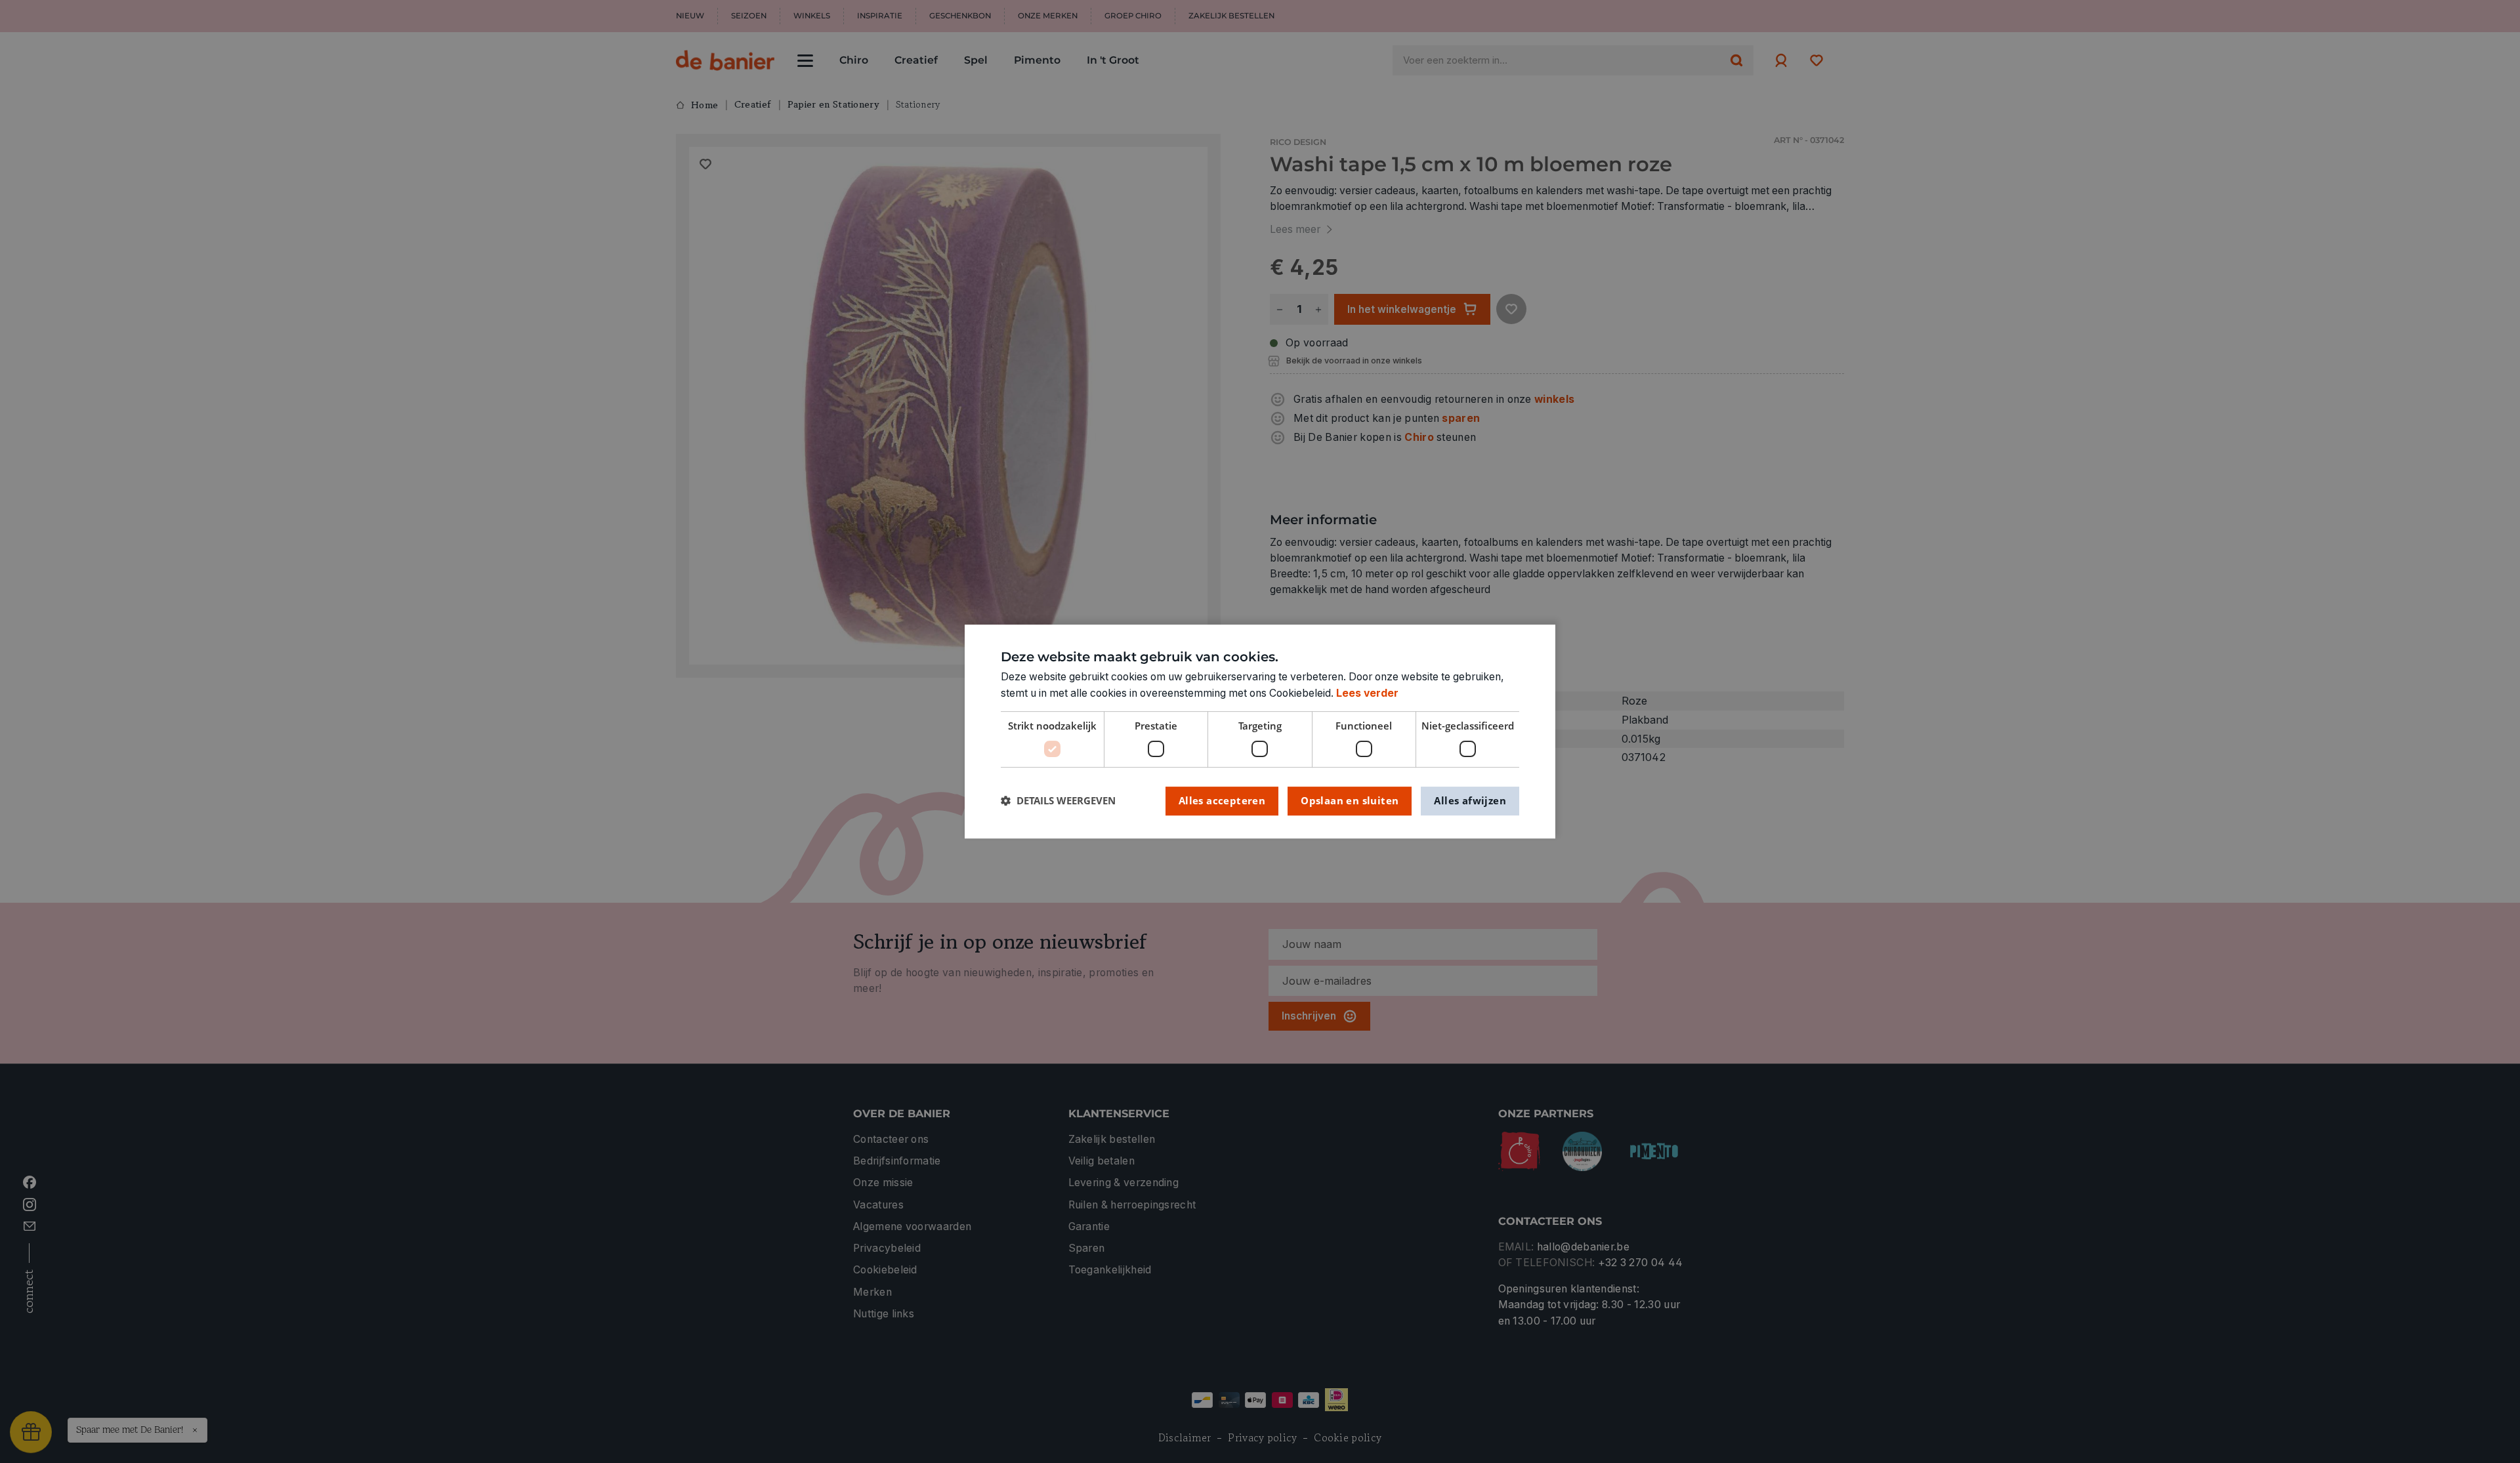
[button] (1058, 801)
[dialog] (1260, 731)
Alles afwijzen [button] (1470, 800)
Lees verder (1367, 693)
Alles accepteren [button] (1222, 800)
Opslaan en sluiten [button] (1350, 800)
